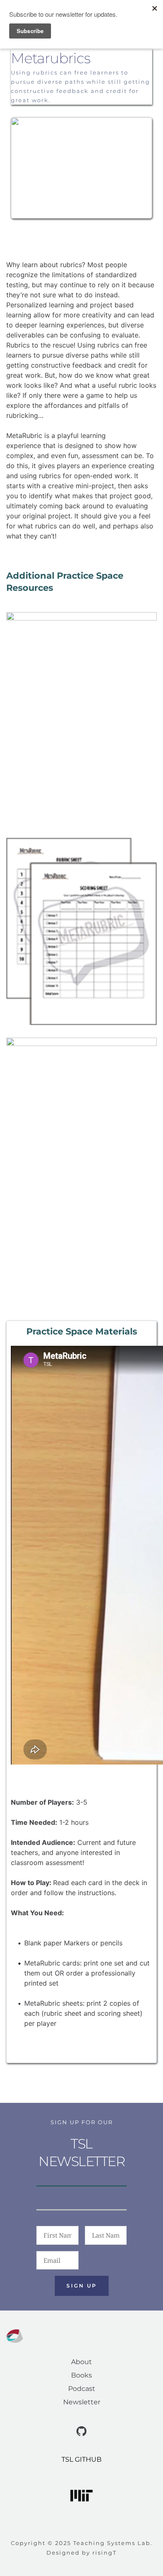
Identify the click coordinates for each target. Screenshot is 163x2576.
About (81, 2362)
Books (81, 2375)
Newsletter (82, 2402)
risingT (104, 2553)
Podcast (82, 2389)
